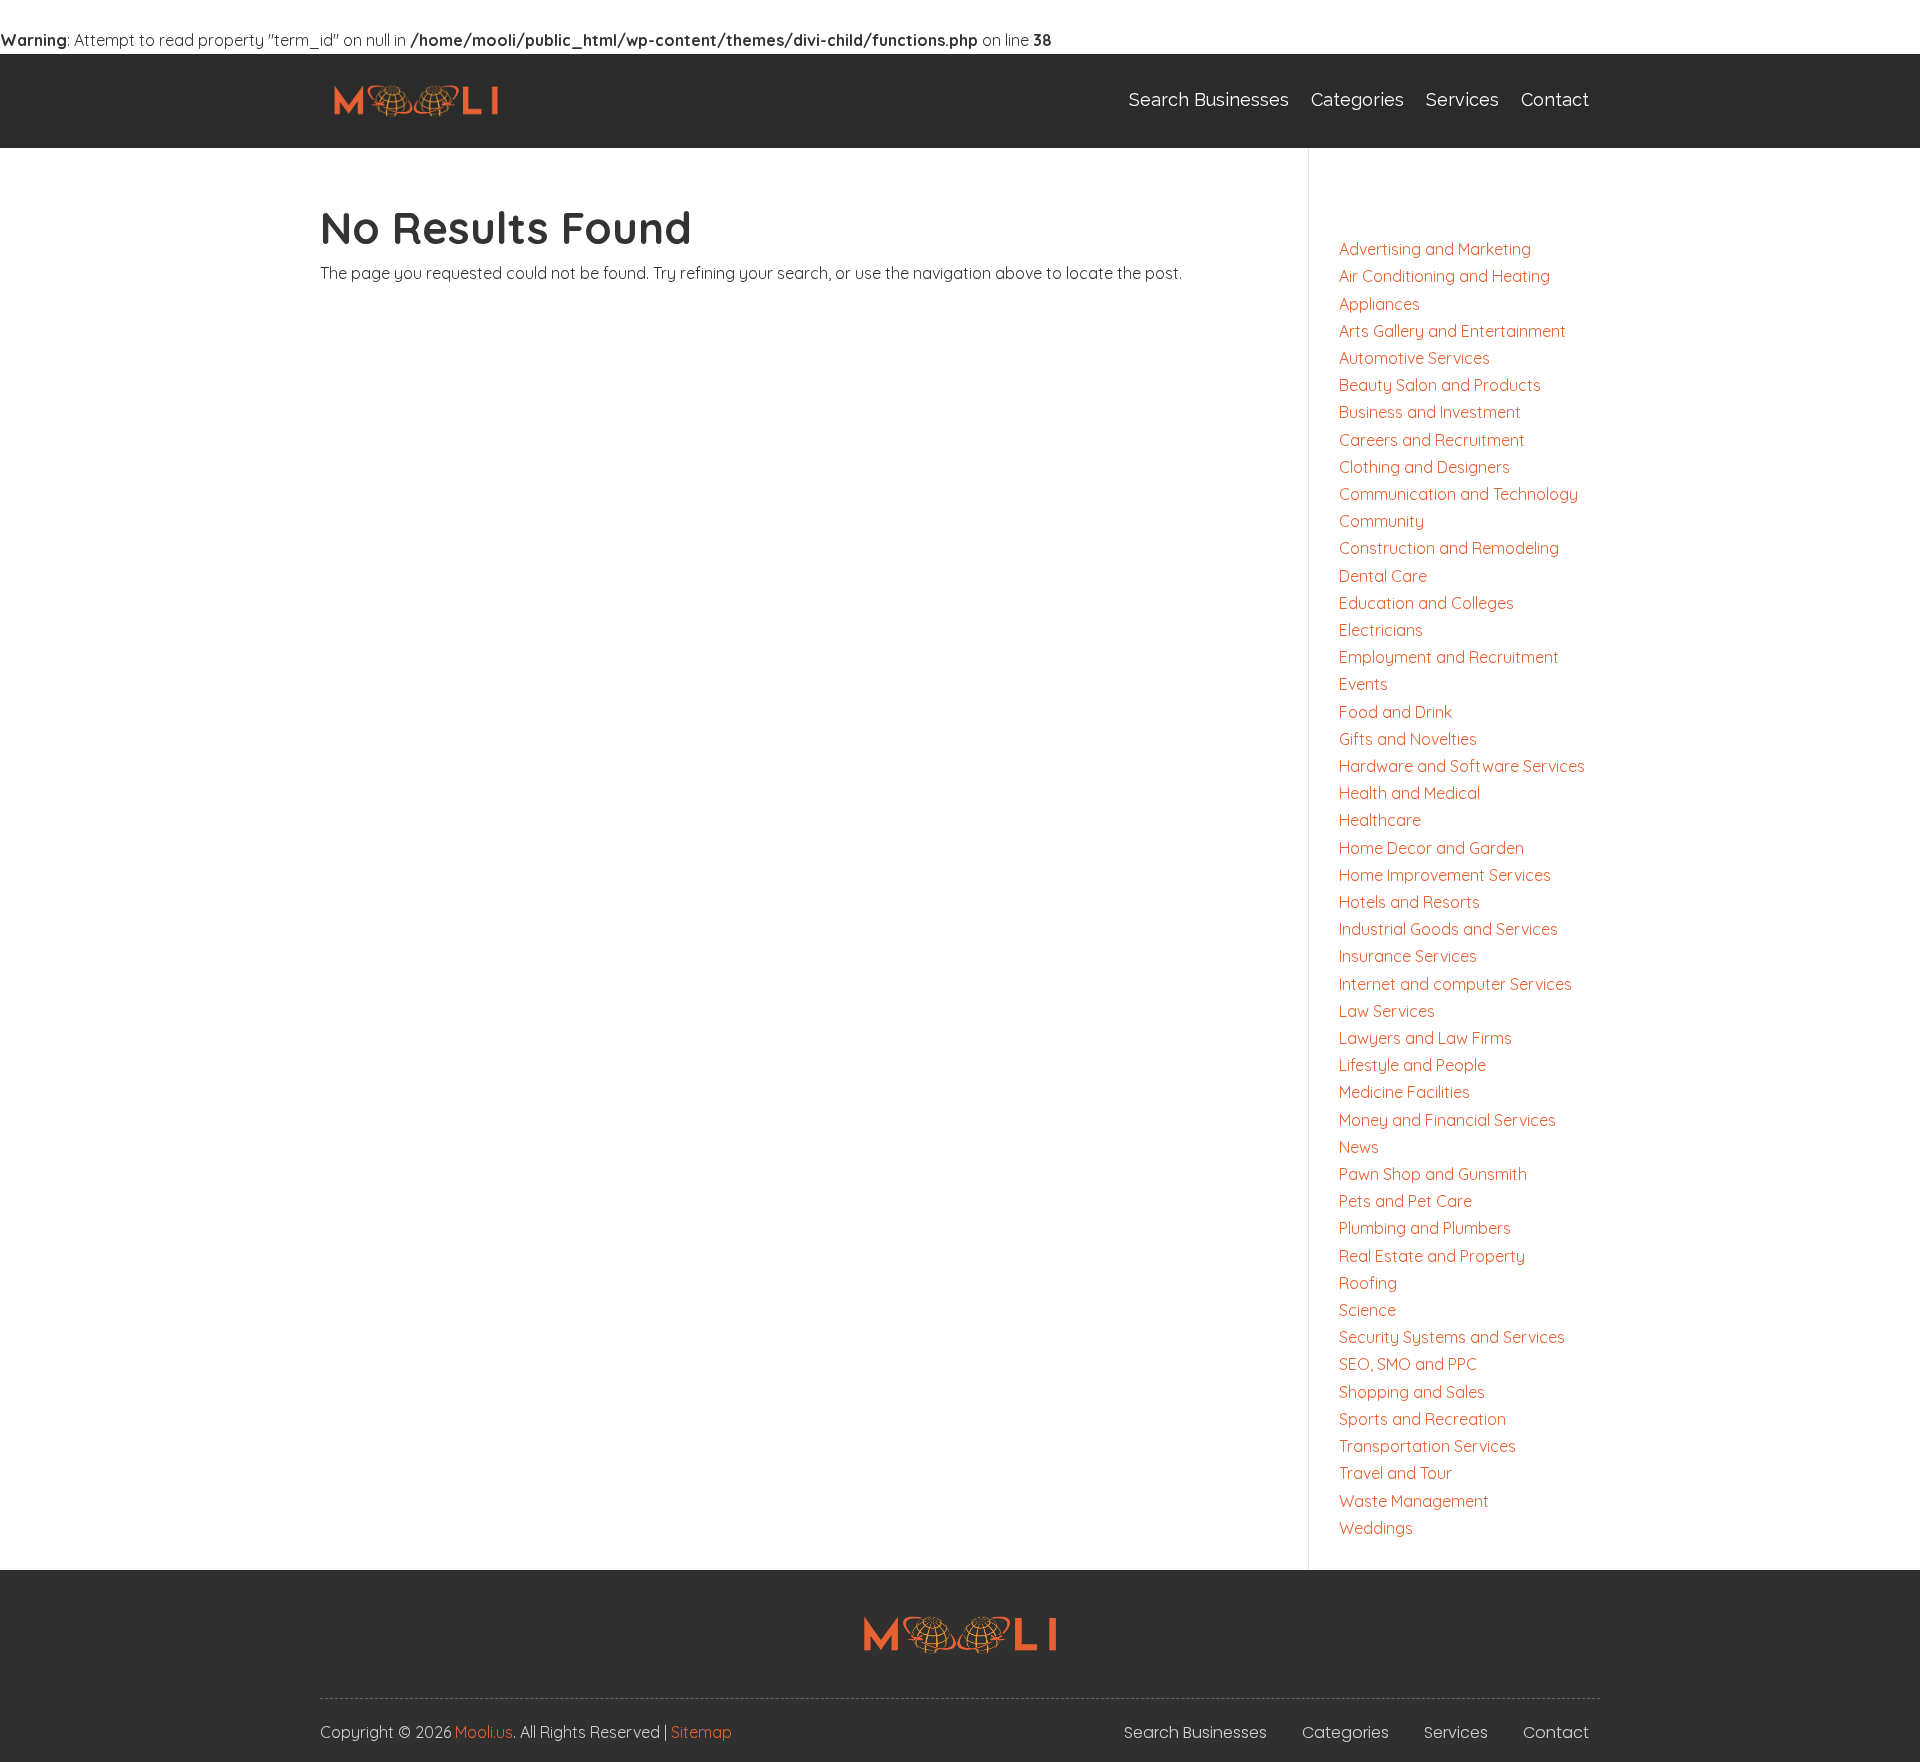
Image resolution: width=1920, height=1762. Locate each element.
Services (1462, 99)
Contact (1555, 99)
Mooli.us (484, 1732)
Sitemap (701, 1732)
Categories (1357, 99)
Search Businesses (1209, 99)
